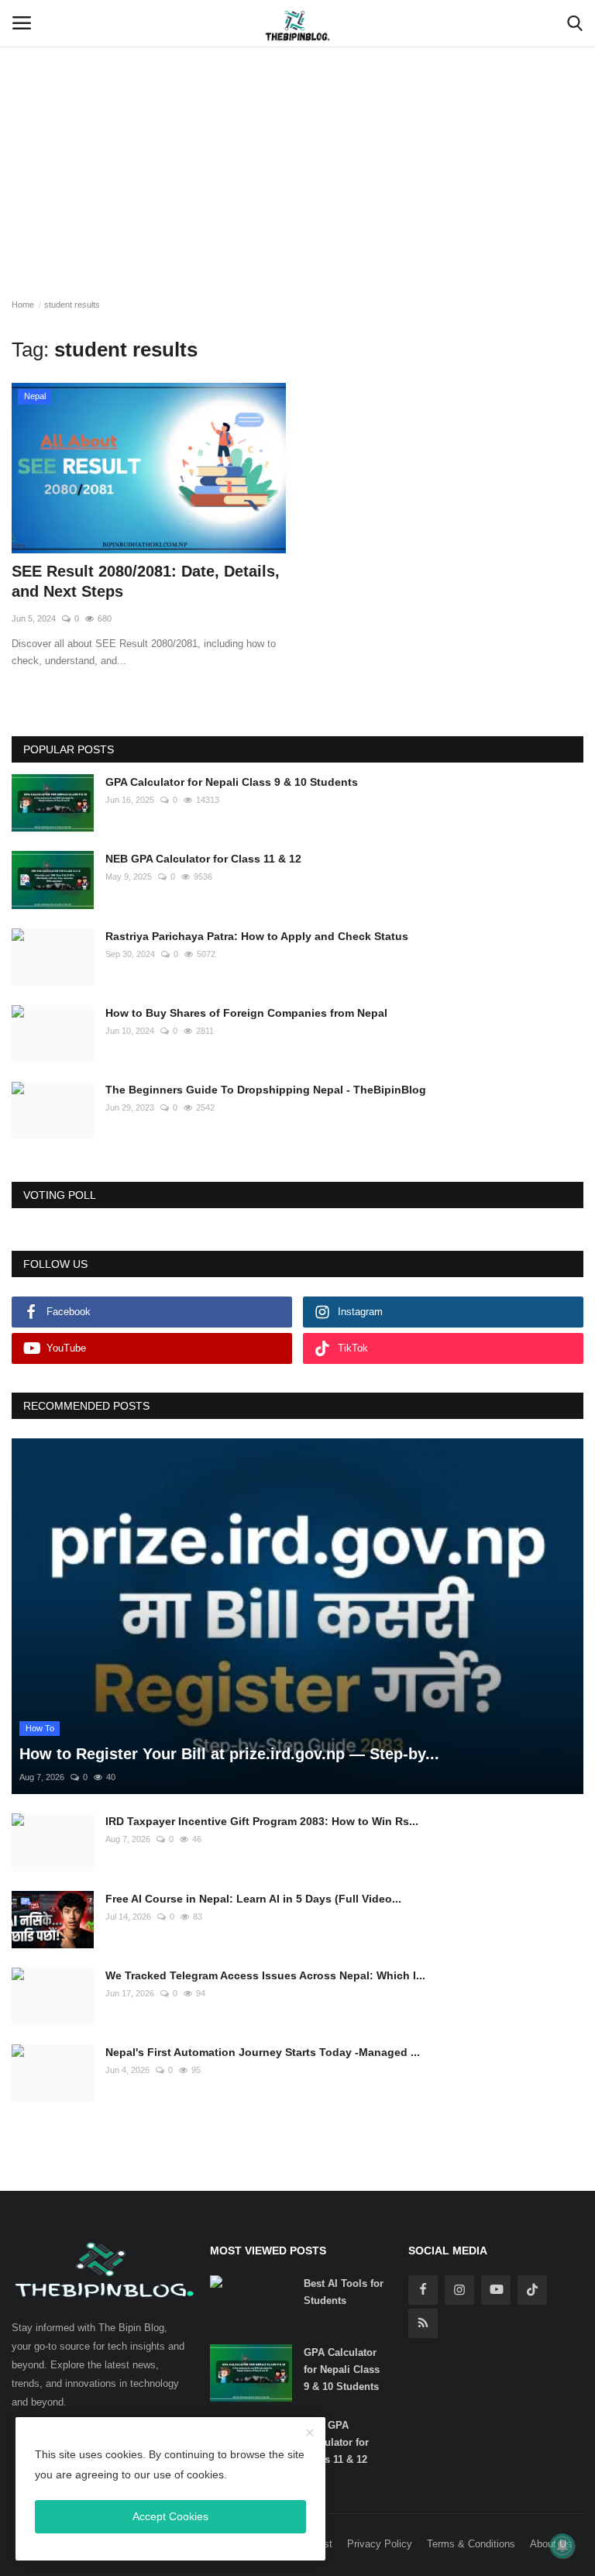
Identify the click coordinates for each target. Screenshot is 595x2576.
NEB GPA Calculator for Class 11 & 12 (203, 859)
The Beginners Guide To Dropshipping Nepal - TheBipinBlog (266, 1090)
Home (23, 305)
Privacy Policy (380, 2544)
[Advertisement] (297, 116)
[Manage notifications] (562, 2546)
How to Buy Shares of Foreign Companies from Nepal (246, 1013)
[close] (310, 2433)
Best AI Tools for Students (344, 2292)
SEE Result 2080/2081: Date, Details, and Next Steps (146, 581)
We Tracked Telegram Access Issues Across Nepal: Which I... (265, 1975)
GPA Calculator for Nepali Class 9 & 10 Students (232, 782)
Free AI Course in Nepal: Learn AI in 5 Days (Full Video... (253, 1899)
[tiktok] (532, 2290)
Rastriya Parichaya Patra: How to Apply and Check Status (257, 936)
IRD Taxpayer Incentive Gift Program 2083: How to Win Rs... (262, 1821)
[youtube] (496, 2290)
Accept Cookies (170, 2516)
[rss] (423, 2323)
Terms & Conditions (471, 2544)
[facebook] (423, 2290)
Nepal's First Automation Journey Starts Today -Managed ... (263, 2052)
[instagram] (459, 2290)
